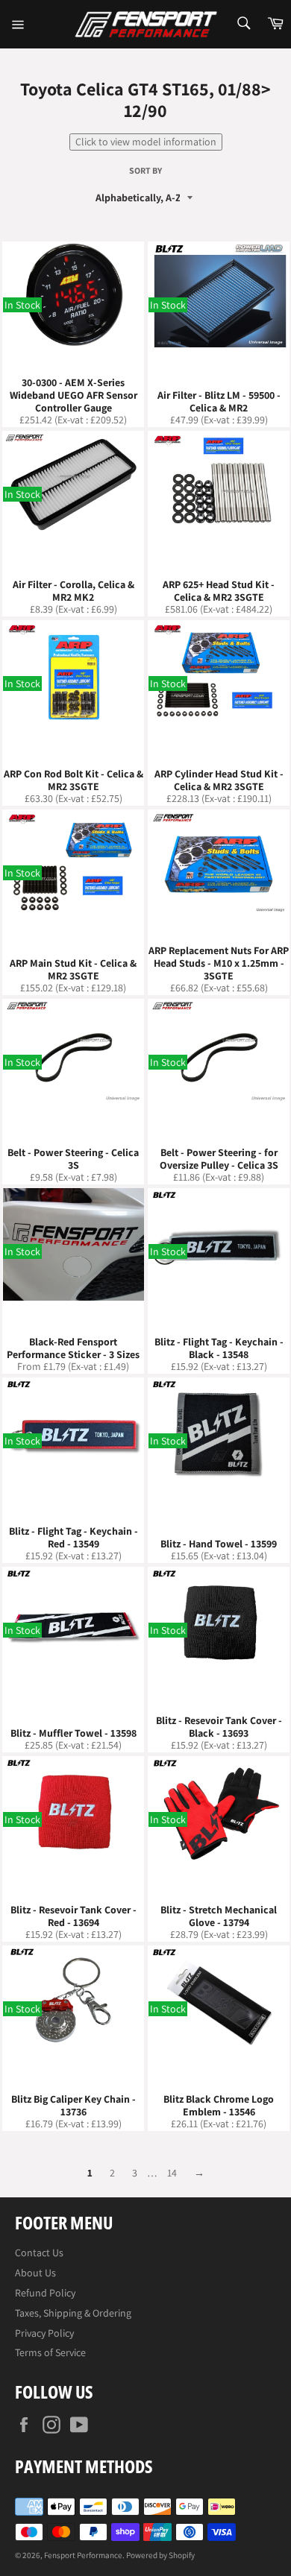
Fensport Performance (83, 2555)
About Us (35, 2273)
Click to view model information (146, 142)
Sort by (145, 171)
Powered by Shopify (160, 2555)
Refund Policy (45, 2293)
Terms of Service (50, 2352)
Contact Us (39, 2253)
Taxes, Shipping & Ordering (73, 2313)
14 (172, 2173)
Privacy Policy (44, 2333)
